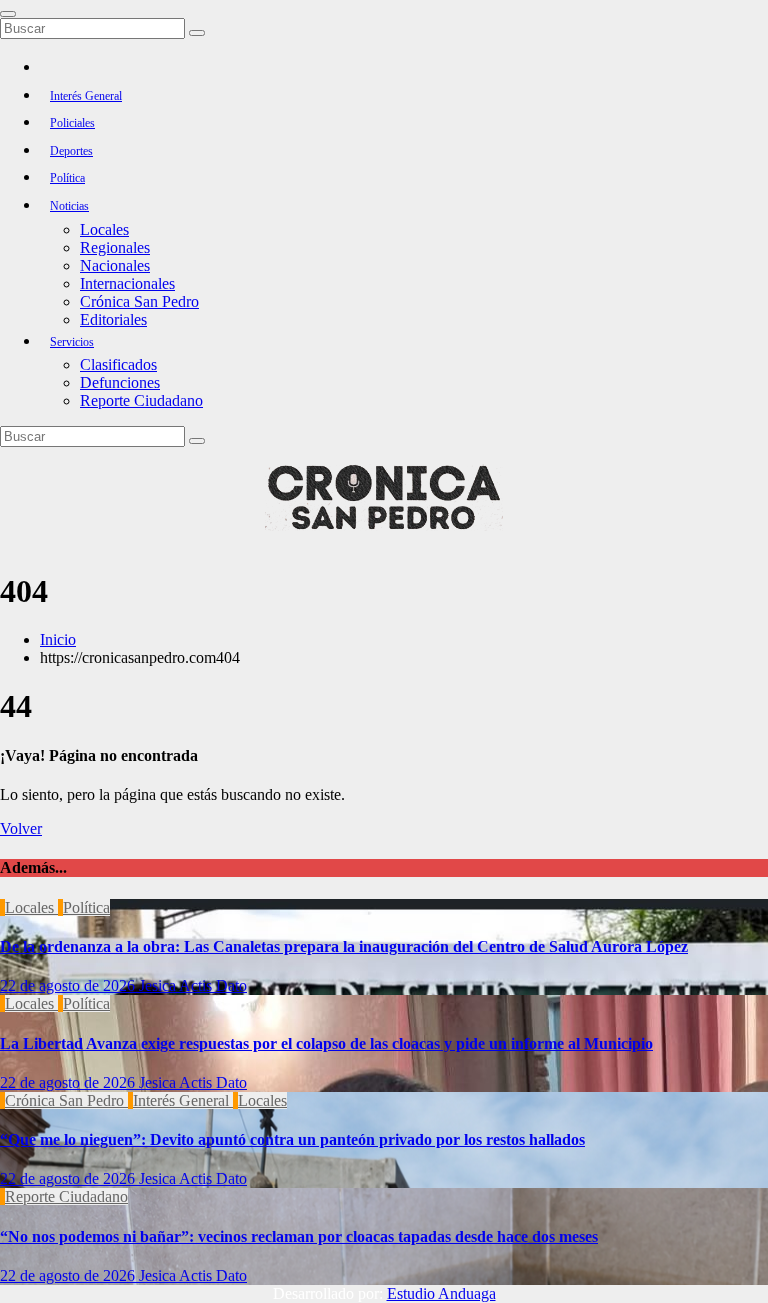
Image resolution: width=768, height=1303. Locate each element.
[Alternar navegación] (8, 14)
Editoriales (113, 319)
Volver (21, 828)
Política (67, 178)
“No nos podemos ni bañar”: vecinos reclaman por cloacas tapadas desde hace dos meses (299, 1236)
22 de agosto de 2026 (69, 985)
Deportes (71, 151)
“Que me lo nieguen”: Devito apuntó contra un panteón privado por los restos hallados (292, 1139)
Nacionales (115, 265)
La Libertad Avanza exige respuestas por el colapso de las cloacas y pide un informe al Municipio (326, 1043)
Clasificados (118, 364)
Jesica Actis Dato (193, 985)
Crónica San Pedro (139, 301)
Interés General (86, 96)
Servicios (72, 342)
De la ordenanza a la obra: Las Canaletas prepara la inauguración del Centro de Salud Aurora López (344, 946)
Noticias (69, 206)
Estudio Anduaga (441, 1293)
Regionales (115, 247)
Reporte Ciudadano (141, 400)
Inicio (58, 639)
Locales (104, 229)
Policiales (72, 123)
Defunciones (120, 382)
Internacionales (127, 283)
